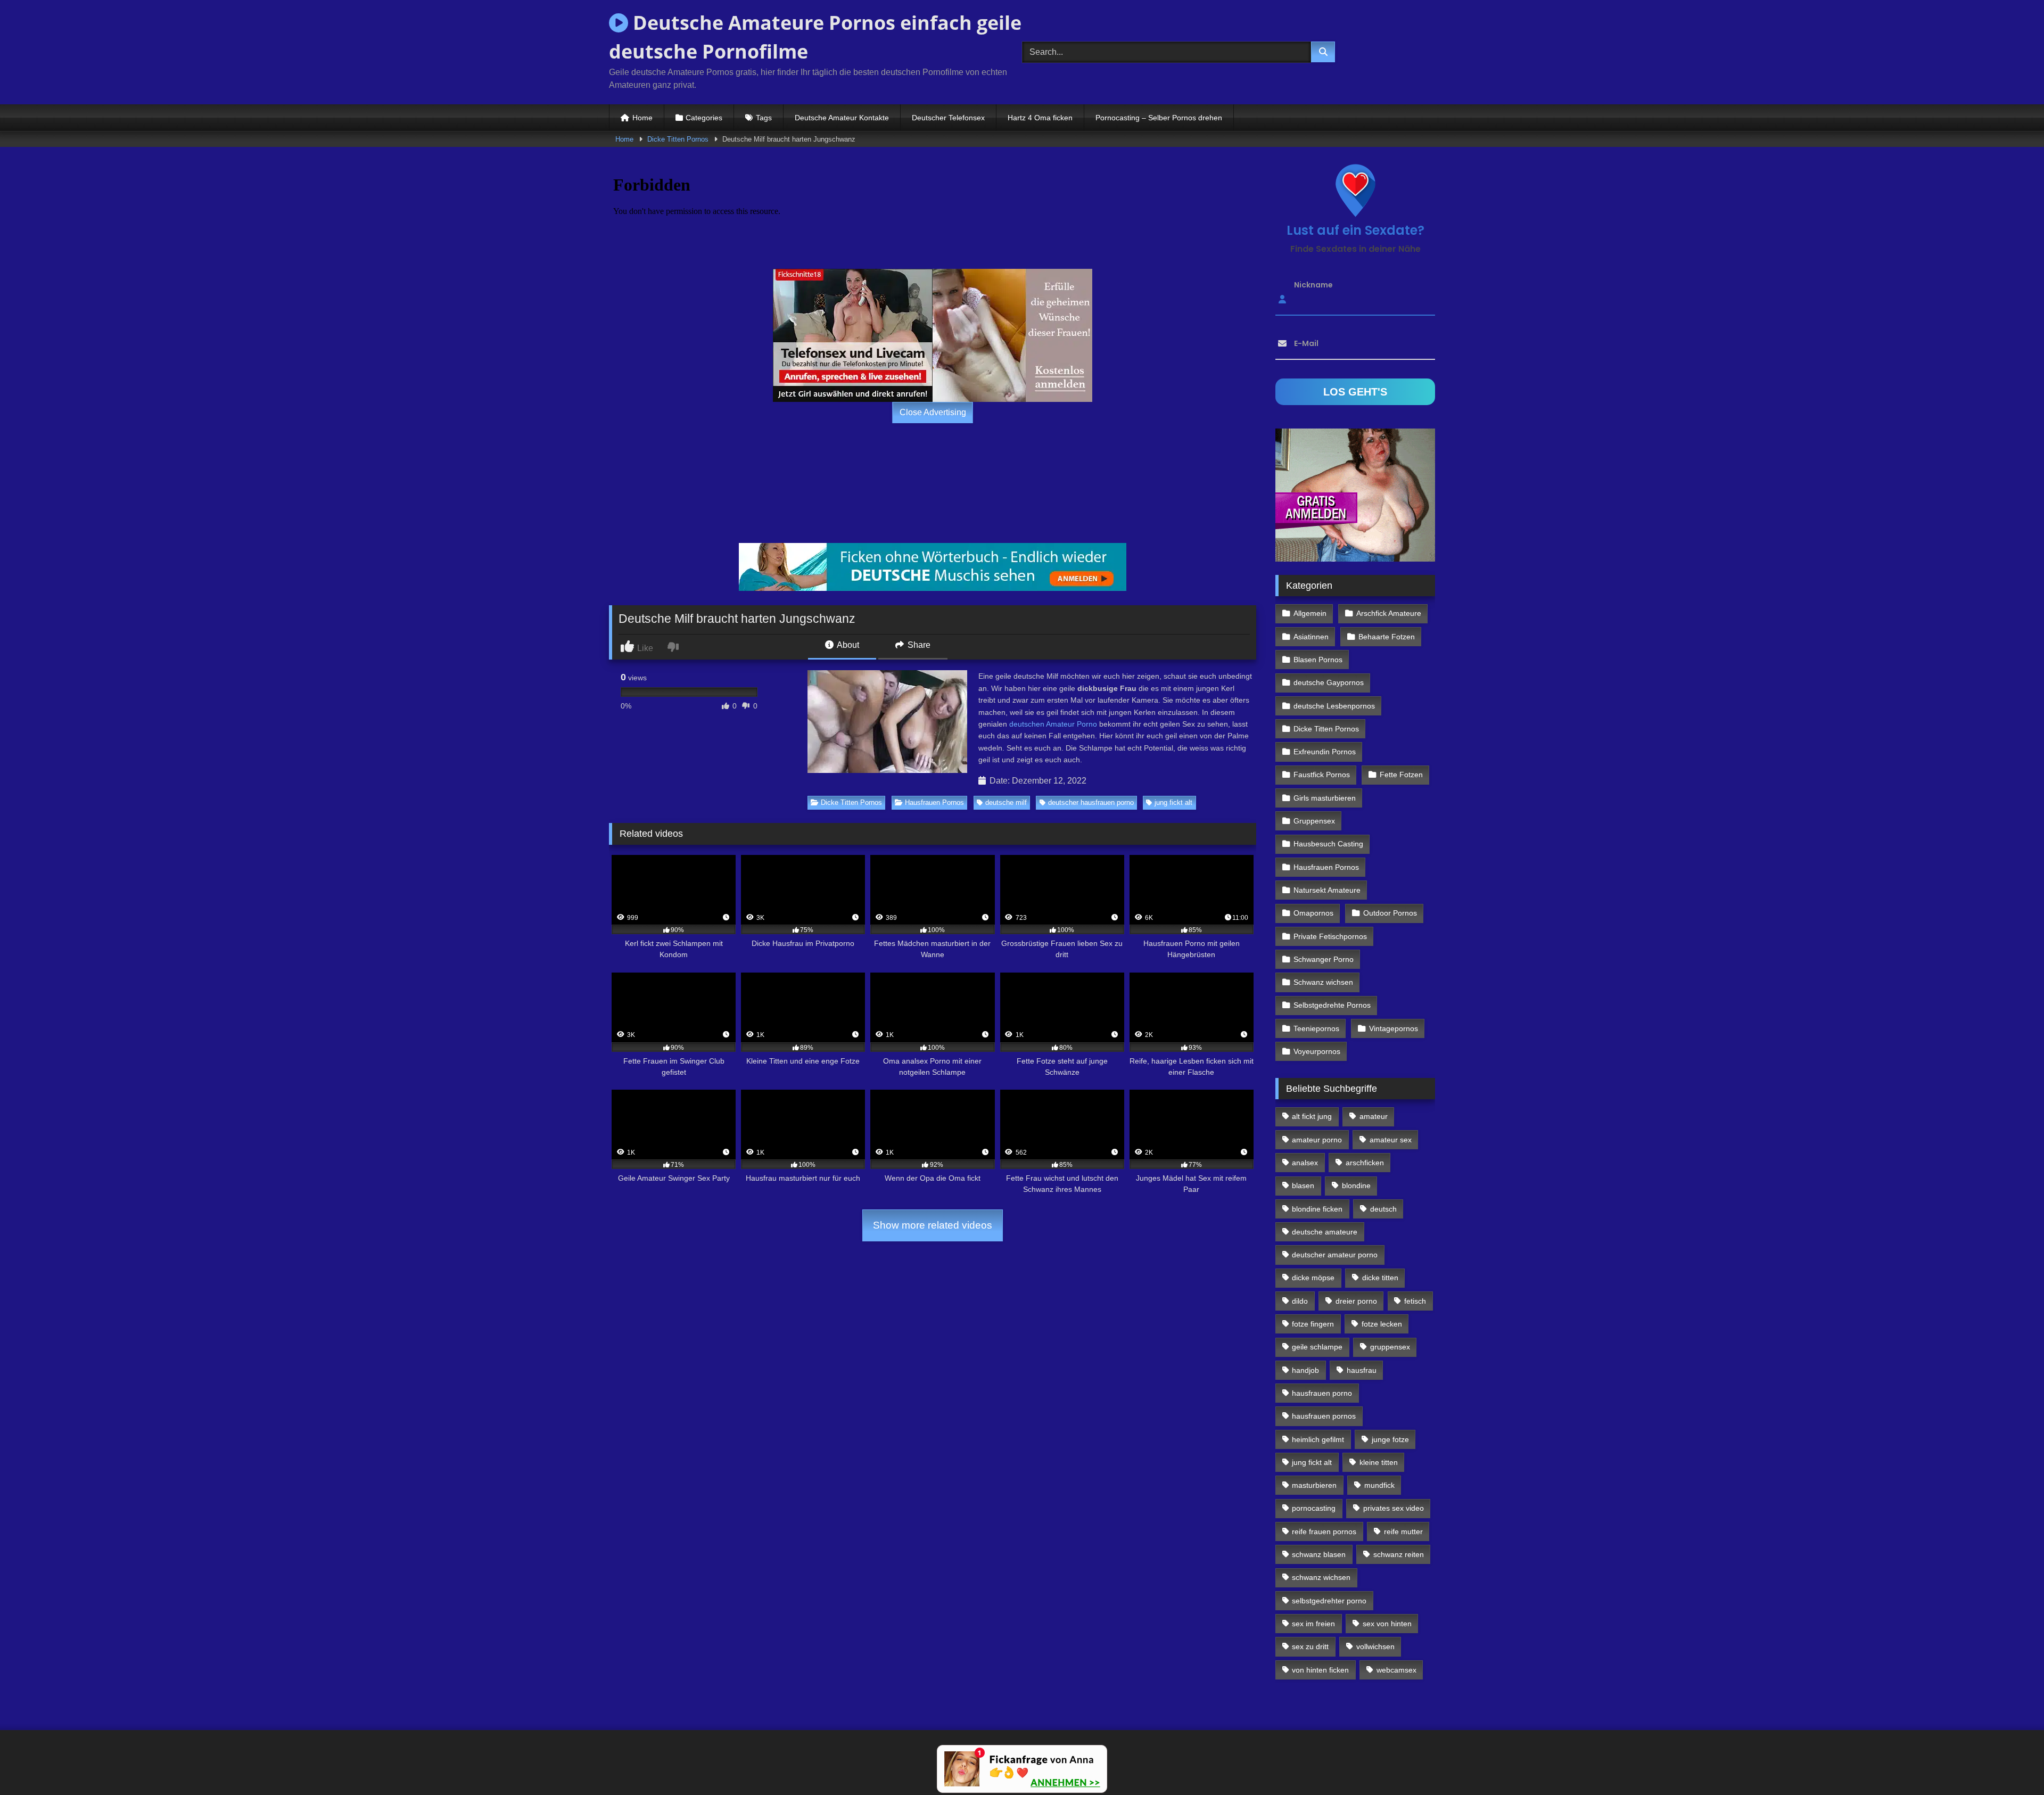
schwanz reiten (1399, 1554)
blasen (1303, 1185)
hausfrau (1362, 1370)
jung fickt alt (1173, 802)
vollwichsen (1375, 1646)
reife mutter (1403, 1531)
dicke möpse (1313, 1278)
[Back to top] (2011, 1763)
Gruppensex (1314, 821)
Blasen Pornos (1318, 660)
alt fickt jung (1312, 1116)
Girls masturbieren (1325, 798)
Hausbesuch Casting (1328, 844)
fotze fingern (1313, 1324)
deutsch (1383, 1209)
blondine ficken (1317, 1209)
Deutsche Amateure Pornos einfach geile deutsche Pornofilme (815, 37)
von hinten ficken (1320, 1670)
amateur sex (1391, 1140)
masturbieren (1314, 1485)
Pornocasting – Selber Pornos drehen (1159, 118)
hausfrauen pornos (1324, 1416)
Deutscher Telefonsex (948, 118)
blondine (1356, 1185)
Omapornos (1313, 913)
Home (642, 118)
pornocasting (1314, 1508)
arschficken (1365, 1163)
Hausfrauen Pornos (934, 802)
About (847, 645)
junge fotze (1390, 1439)
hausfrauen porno (1322, 1393)
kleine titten (1379, 1462)
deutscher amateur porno (1335, 1255)
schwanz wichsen (1321, 1577)
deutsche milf (1006, 802)
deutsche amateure (1325, 1232)
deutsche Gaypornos (1329, 682)
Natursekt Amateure (1327, 890)
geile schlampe (1317, 1347)
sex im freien (1313, 1624)
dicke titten (1380, 1278)
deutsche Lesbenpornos (1334, 706)
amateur (1374, 1116)
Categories (704, 118)
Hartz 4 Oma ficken (1040, 118)
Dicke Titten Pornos (678, 139)
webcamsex (1396, 1670)
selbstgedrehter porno (1329, 1601)
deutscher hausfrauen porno (1091, 802)
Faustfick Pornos (1322, 775)
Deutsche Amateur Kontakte (842, 118)
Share (918, 645)
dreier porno (1356, 1301)
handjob (1305, 1370)
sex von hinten (1387, 1624)
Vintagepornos (1394, 1028)
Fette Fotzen (1401, 775)
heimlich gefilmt (1318, 1439)
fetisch (1415, 1301)
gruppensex (1390, 1347)
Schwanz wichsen (1323, 982)
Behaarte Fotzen (1387, 637)
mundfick (1379, 1485)
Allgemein (1310, 613)
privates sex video (1394, 1508)
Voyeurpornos (1317, 1051)
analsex (1305, 1163)
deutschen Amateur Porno (1053, 724)
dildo (1300, 1301)
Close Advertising (933, 412)
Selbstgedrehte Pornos (1332, 1005)
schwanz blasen (1319, 1554)
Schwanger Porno (1324, 959)
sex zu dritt (1310, 1646)
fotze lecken (1382, 1324)
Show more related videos (933, 1225)
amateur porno (1317, 1140)
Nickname (1313, 285)
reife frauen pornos (1324, 1531)
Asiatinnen (1311, 637)
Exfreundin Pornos (1325, 752)
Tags (764, 118)
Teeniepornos (1316, 1028)
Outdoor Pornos (1390, 913)
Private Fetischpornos (1330, 936)
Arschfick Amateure (1389, 613)
